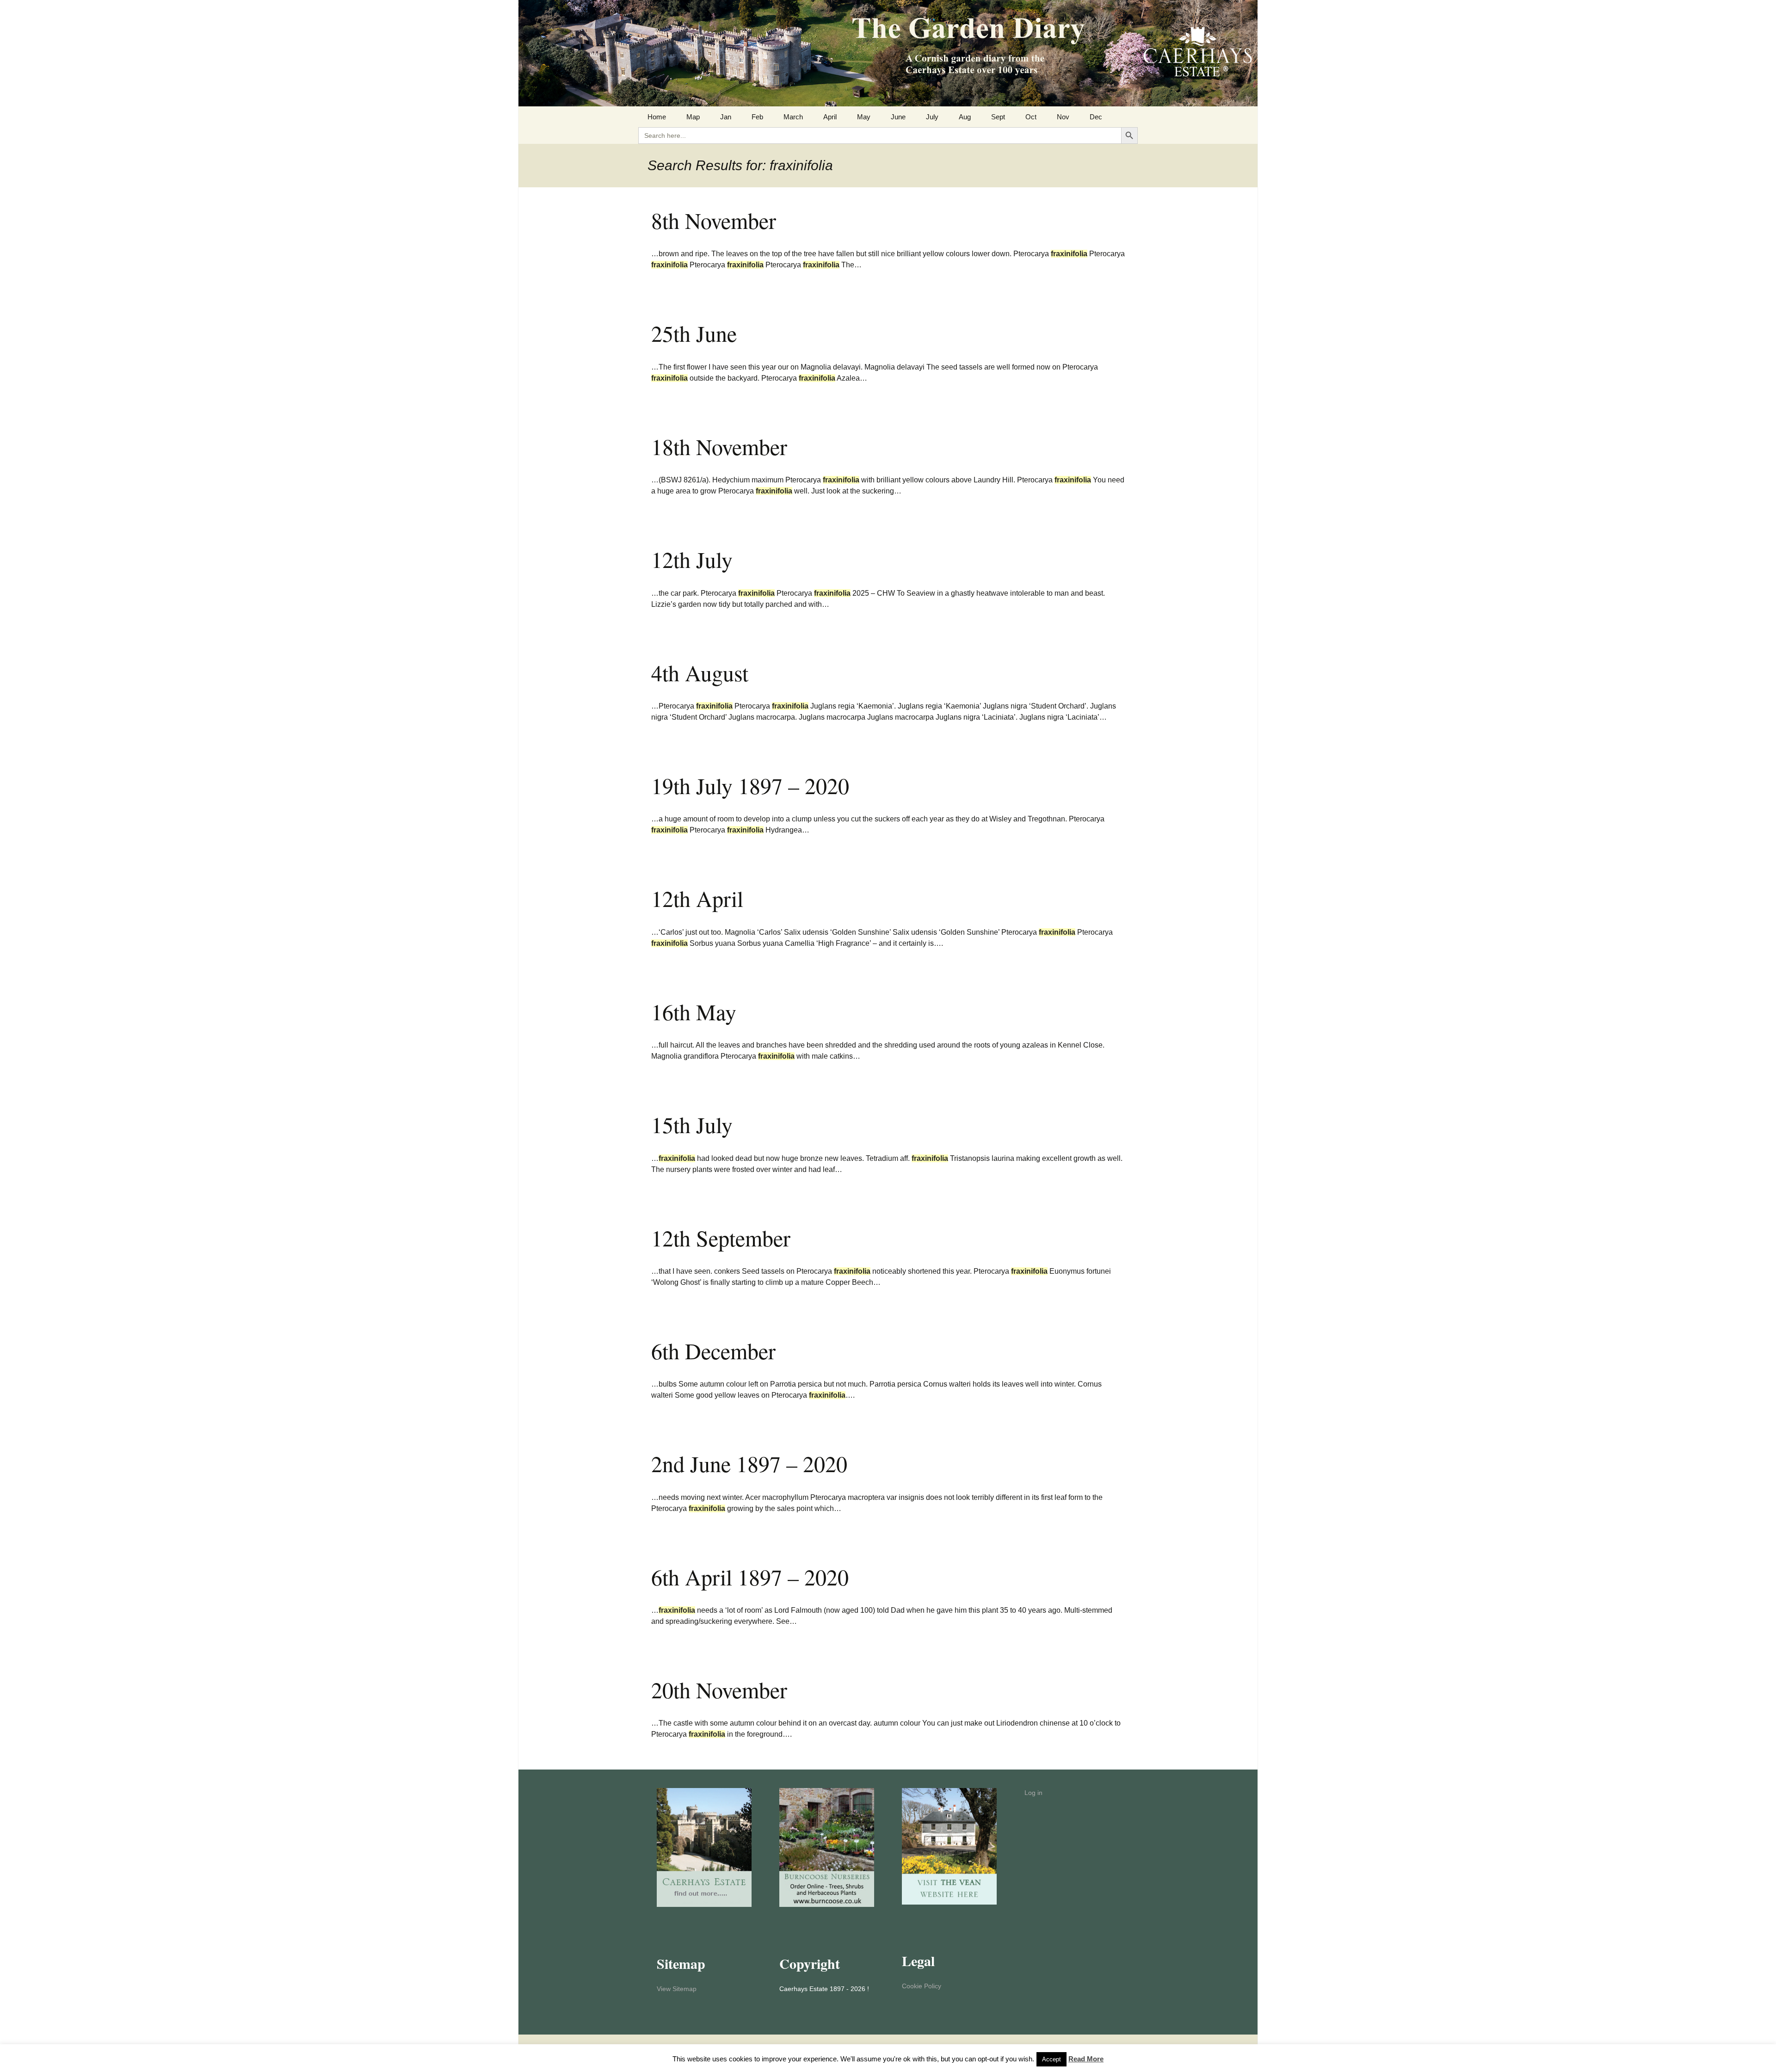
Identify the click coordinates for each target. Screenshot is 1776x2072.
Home (657, 117)
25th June (694, 333)
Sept (998, 117)
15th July (692, 1124)
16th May (694, 1011)
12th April (697, 898)
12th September (721, 1238)
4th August (700, 672)
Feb (757, 117)
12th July (692, 559)
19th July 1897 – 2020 (750, 785)
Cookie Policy (922, 1986)
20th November (719, 1690)
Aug (965, 117)
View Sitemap (677, 1989)
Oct (1031, 117)
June (898, 117)
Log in (1033, 1793)
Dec (1096, 117)
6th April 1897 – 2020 (750, 1577)
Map (693, 117)
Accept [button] (1051, 2059)
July (932, 117)
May (864, 117)
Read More (1086, 2059)
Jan (726, 117)
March (793, 117)
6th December (713, 1350)
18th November (719, 446)
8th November (714, 220)
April (830, 117)
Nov (1063, 117)
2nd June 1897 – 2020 (749, 1463)
